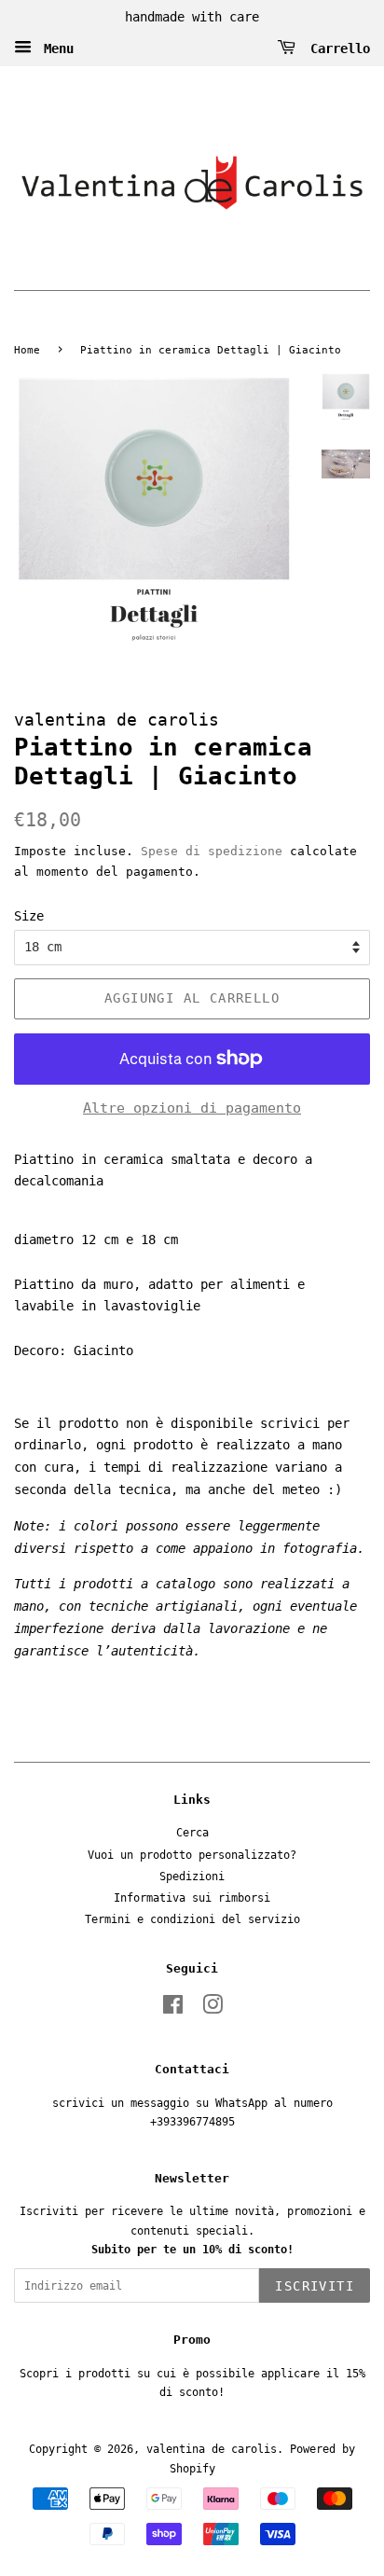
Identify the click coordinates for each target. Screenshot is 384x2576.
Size (29, 916)
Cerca (192, 1833)
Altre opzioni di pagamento (192, 1108)
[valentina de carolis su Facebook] (173, 2009)
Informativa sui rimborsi (192, 1898)
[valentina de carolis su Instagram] (213, 2009)
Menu (55, 48)
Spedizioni (192, 1877)
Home (27, 350)
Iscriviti (315, 2286)
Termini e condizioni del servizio (192, 1919)
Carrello (336, 48)
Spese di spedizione (212, 851)
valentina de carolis (212, 2449)
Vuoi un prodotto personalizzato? (192, 1855)
